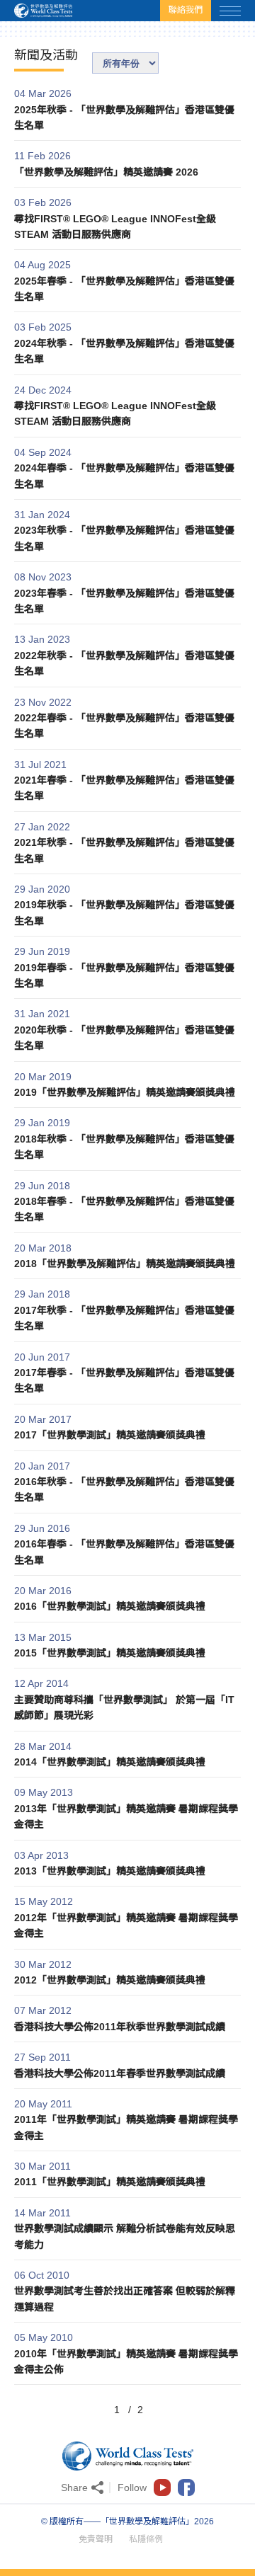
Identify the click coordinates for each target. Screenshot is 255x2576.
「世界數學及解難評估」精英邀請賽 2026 (106, 172)
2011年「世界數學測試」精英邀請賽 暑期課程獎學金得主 (126, 2127)
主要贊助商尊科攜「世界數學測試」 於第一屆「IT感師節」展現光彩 (124, 1707)
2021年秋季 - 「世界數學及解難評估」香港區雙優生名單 (124, 850)
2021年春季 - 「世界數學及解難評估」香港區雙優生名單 (124, 788)
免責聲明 (96, 2539)
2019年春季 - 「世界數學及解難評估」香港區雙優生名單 (124, 975)
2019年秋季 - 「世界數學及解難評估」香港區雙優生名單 (124, 912)
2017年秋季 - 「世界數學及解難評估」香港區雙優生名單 (124, 1318)
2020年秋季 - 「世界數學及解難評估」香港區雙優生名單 (124, 1038)
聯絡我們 (186, 10)
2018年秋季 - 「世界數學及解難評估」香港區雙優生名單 (124, 1147)
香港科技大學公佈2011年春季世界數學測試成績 (120, 2073)
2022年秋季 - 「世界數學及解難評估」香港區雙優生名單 (124, 663)
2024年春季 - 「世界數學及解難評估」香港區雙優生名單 (124, 476)
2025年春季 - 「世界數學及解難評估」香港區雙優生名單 (124, 289)
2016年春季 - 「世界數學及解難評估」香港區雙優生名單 (124, 1552)
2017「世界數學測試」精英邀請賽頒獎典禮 (110, 1435)
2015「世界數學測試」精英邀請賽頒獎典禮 (110, 1653)
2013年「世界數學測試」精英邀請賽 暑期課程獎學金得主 (126, 1816)
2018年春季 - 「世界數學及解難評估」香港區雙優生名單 (124, 1209)
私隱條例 (146, 2539)
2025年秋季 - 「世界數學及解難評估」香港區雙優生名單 (124, 118)
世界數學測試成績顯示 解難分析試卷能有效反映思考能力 (125, 2236)
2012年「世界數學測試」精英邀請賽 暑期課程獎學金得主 (126, 1925)
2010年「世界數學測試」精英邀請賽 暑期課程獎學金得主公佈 (126, 2362)
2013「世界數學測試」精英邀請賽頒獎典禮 (110, 1871)
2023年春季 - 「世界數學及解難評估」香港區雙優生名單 (124, 601)
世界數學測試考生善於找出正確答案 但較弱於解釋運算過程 (125, 2299)
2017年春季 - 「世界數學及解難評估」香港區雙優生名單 (124, 1380)
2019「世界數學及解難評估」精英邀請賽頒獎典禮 (125, 1092)
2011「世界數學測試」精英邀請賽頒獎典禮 (110, 2182)
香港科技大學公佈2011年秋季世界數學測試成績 (120, 2027)
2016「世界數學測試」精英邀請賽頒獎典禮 (110, 1606)
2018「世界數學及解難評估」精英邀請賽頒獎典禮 (125, 1264)
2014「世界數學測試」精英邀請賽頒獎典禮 (110, 1762)
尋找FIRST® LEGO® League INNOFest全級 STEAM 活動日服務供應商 (115, 227)
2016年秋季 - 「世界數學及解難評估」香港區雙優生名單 (124, 1489)
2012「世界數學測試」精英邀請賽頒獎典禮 (110, 1980)
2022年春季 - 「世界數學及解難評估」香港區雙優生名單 (124, 726)
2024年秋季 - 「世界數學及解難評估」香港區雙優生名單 (124, 351)
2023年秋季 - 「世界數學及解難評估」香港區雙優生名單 (124, 538)
